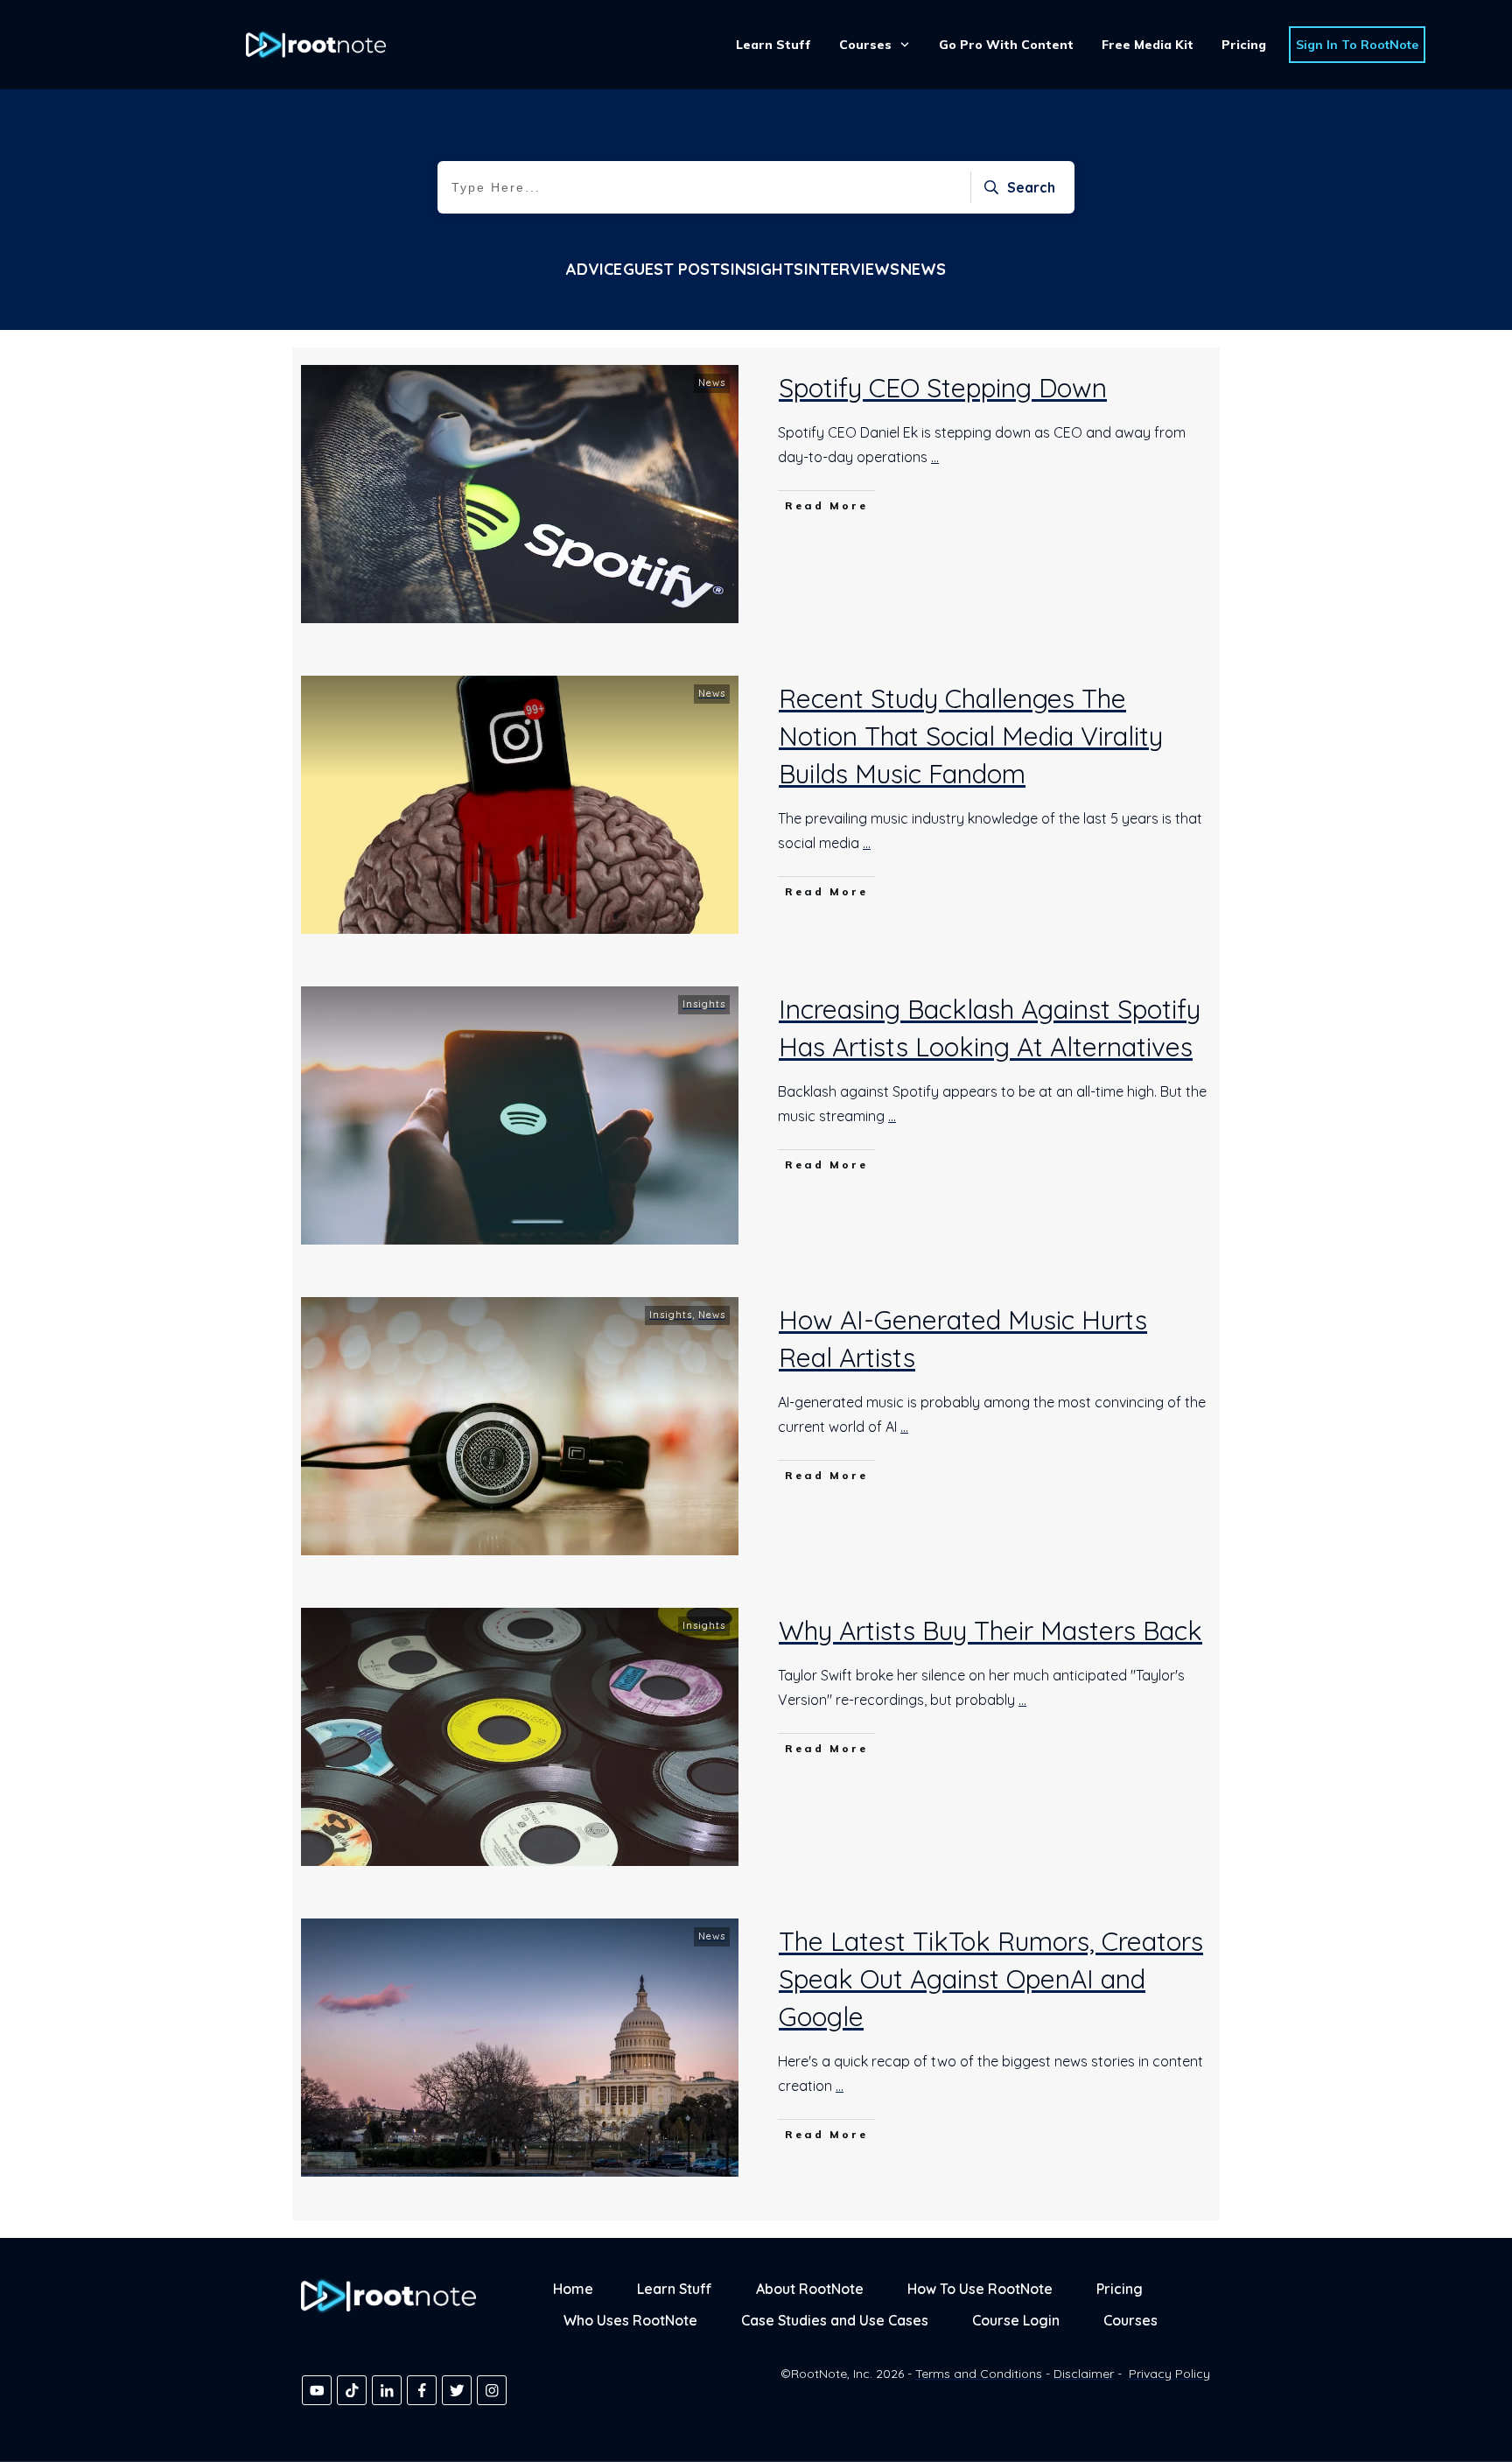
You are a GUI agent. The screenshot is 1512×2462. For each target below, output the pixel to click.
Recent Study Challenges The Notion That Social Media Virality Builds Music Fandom (971, 736)
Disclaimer (1084, 2374)
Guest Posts (676, 269)
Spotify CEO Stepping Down (943, 388)
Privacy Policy (1169, 2374)
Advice (594, 269)
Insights (767, 269)
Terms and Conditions (979, 2374)
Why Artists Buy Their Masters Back (990, 1631)
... (935, 457)
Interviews (852, 269)
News (923, 269)
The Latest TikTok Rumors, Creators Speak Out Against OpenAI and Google (991, 1979)
